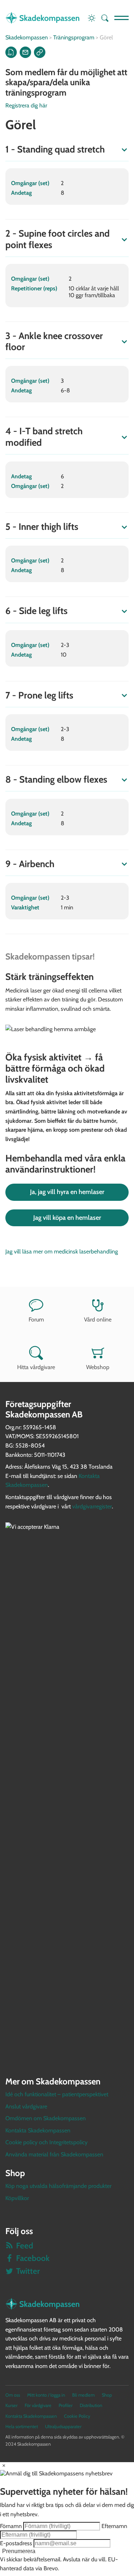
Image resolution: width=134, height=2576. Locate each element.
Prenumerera (19, 2551)
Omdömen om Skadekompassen (46, 2118)
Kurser (11, 2405)
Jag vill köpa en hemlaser (67, 1218)
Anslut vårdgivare (26, 2106)
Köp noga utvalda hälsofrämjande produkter (58, 2186)
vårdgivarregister (92, 1506)
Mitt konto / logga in (46, 2395)
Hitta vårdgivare (36, 1367)
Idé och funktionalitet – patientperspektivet (57, 2094)
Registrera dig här (26, 105)
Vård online (98, 1320)
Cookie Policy (77, 2416)
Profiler (66, 2405)
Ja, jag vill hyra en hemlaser (67, 1192)
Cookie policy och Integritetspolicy (46, 2142)
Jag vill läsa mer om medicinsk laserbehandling (62, 1251)
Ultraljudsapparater (63, 2427)
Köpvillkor (17, 2198)
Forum (36, 1320)
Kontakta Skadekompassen (38, 2130)
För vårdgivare (38, 2405)
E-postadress (16, 2543)
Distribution (91, 2405)
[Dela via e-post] (25, 52)
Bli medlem (83, 2395)
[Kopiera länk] (40, 52)
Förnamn (11, 2526)
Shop (107, 2395)
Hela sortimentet (22, 2427)
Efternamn (114, 2526)
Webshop (98, 1367)
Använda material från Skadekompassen (54, 2154)
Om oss (13, 2395)
